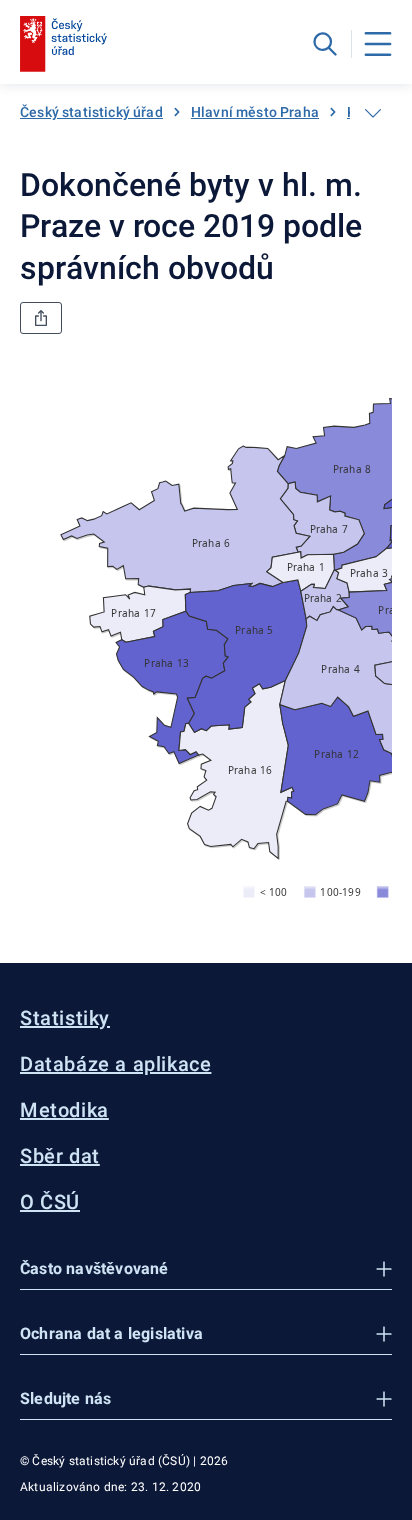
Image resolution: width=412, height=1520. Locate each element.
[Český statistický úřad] (63, 44)
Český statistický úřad (91, 112)
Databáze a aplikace (115, 1064)
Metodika (64, 1110)
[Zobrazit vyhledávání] (325, 44)
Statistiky (65, 1018)
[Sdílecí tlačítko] (41, 318)
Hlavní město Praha (255, 112)
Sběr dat (60, 1156)
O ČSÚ (50, 1202)
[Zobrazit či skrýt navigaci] (373, 113)
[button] (206, 1269)
